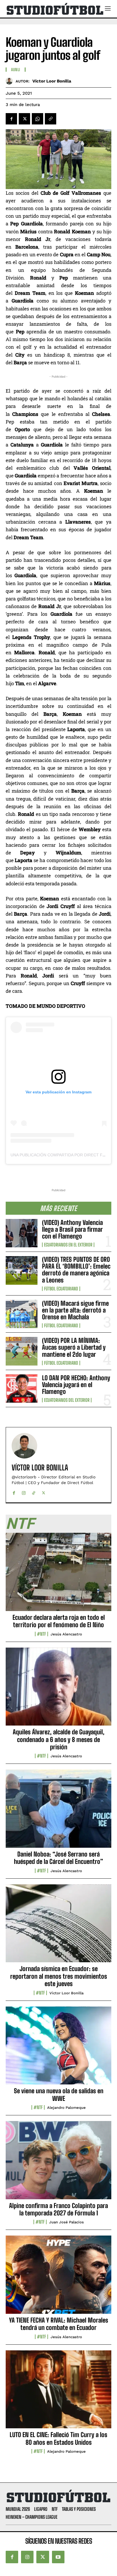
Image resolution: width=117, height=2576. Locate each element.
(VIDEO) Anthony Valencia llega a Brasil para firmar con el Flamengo (72, 1229)
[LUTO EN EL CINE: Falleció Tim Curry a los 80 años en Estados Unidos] (58, 2393)
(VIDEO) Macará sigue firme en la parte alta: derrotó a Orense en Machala (75, 1310)
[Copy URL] (51, 119)
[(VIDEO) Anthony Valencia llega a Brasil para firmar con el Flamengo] (22, 1233)
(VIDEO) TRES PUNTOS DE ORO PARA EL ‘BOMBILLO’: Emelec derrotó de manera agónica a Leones (76, 1270)
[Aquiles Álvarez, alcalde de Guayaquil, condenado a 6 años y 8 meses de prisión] (58, 1690)
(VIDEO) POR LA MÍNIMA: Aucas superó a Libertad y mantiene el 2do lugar (74, 1347)
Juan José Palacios (66, 2222)
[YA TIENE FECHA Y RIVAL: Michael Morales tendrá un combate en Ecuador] (58, 2278)
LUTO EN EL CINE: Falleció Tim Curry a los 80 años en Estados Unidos (58, 2438)
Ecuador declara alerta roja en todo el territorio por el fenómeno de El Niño (59, 1621)
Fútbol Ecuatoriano (61, 1289)
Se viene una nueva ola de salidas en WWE (59, 2095)
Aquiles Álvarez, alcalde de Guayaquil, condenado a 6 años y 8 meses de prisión (59, 1739)
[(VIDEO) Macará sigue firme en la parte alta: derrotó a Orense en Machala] (22, 1314)
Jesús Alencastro (66, 1634)
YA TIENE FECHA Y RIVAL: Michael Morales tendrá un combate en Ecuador (59, 2324)
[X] (24, 119)
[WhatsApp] (37, 119)
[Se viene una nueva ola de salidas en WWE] (58, 2049)
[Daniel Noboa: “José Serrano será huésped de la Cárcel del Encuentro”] (58, 1812)
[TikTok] (34, 1492)
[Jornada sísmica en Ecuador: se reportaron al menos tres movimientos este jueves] (58, 1927)
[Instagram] (24, 1492)
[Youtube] (58, 2557)
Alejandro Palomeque (66, 2108)
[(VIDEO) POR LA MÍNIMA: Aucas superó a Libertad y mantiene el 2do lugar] (22, 1351)
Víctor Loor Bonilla (52, 81)
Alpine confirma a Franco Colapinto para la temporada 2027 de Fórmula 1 (58, 2209)
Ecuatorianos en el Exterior (68, 1245)
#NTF (41, 1634)
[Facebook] (11, 119)
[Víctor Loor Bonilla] (11, 81)
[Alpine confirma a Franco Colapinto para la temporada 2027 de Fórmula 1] (58, 2163)
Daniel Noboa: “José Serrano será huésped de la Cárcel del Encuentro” (58, 1858)
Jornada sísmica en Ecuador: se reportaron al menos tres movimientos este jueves (59, 1976)
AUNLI (16, 70)
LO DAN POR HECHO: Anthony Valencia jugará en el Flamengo (76, 1385)
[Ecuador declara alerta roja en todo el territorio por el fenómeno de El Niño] (58, 1575)
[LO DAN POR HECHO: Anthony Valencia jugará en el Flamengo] (22, 1388)
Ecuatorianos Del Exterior (67, 1400)
